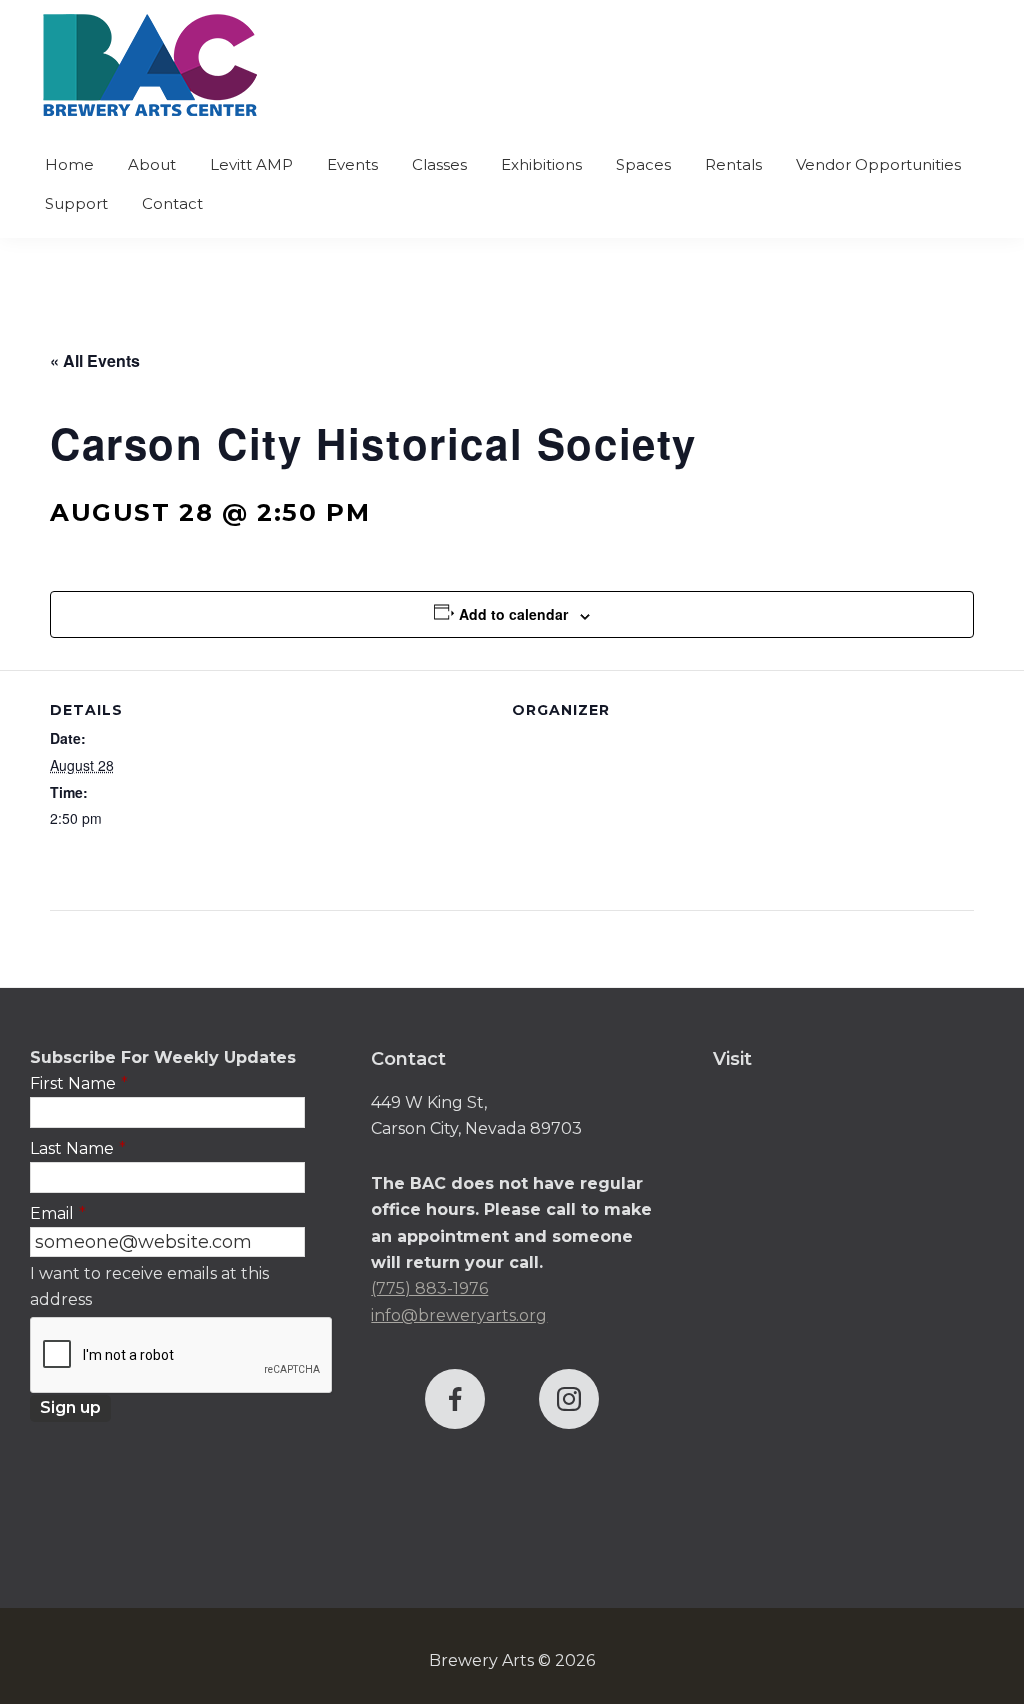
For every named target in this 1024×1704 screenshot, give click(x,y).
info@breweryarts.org (459, 1315)
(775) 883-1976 (429, 1288)
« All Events (95, 360)
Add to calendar (513, 614)
